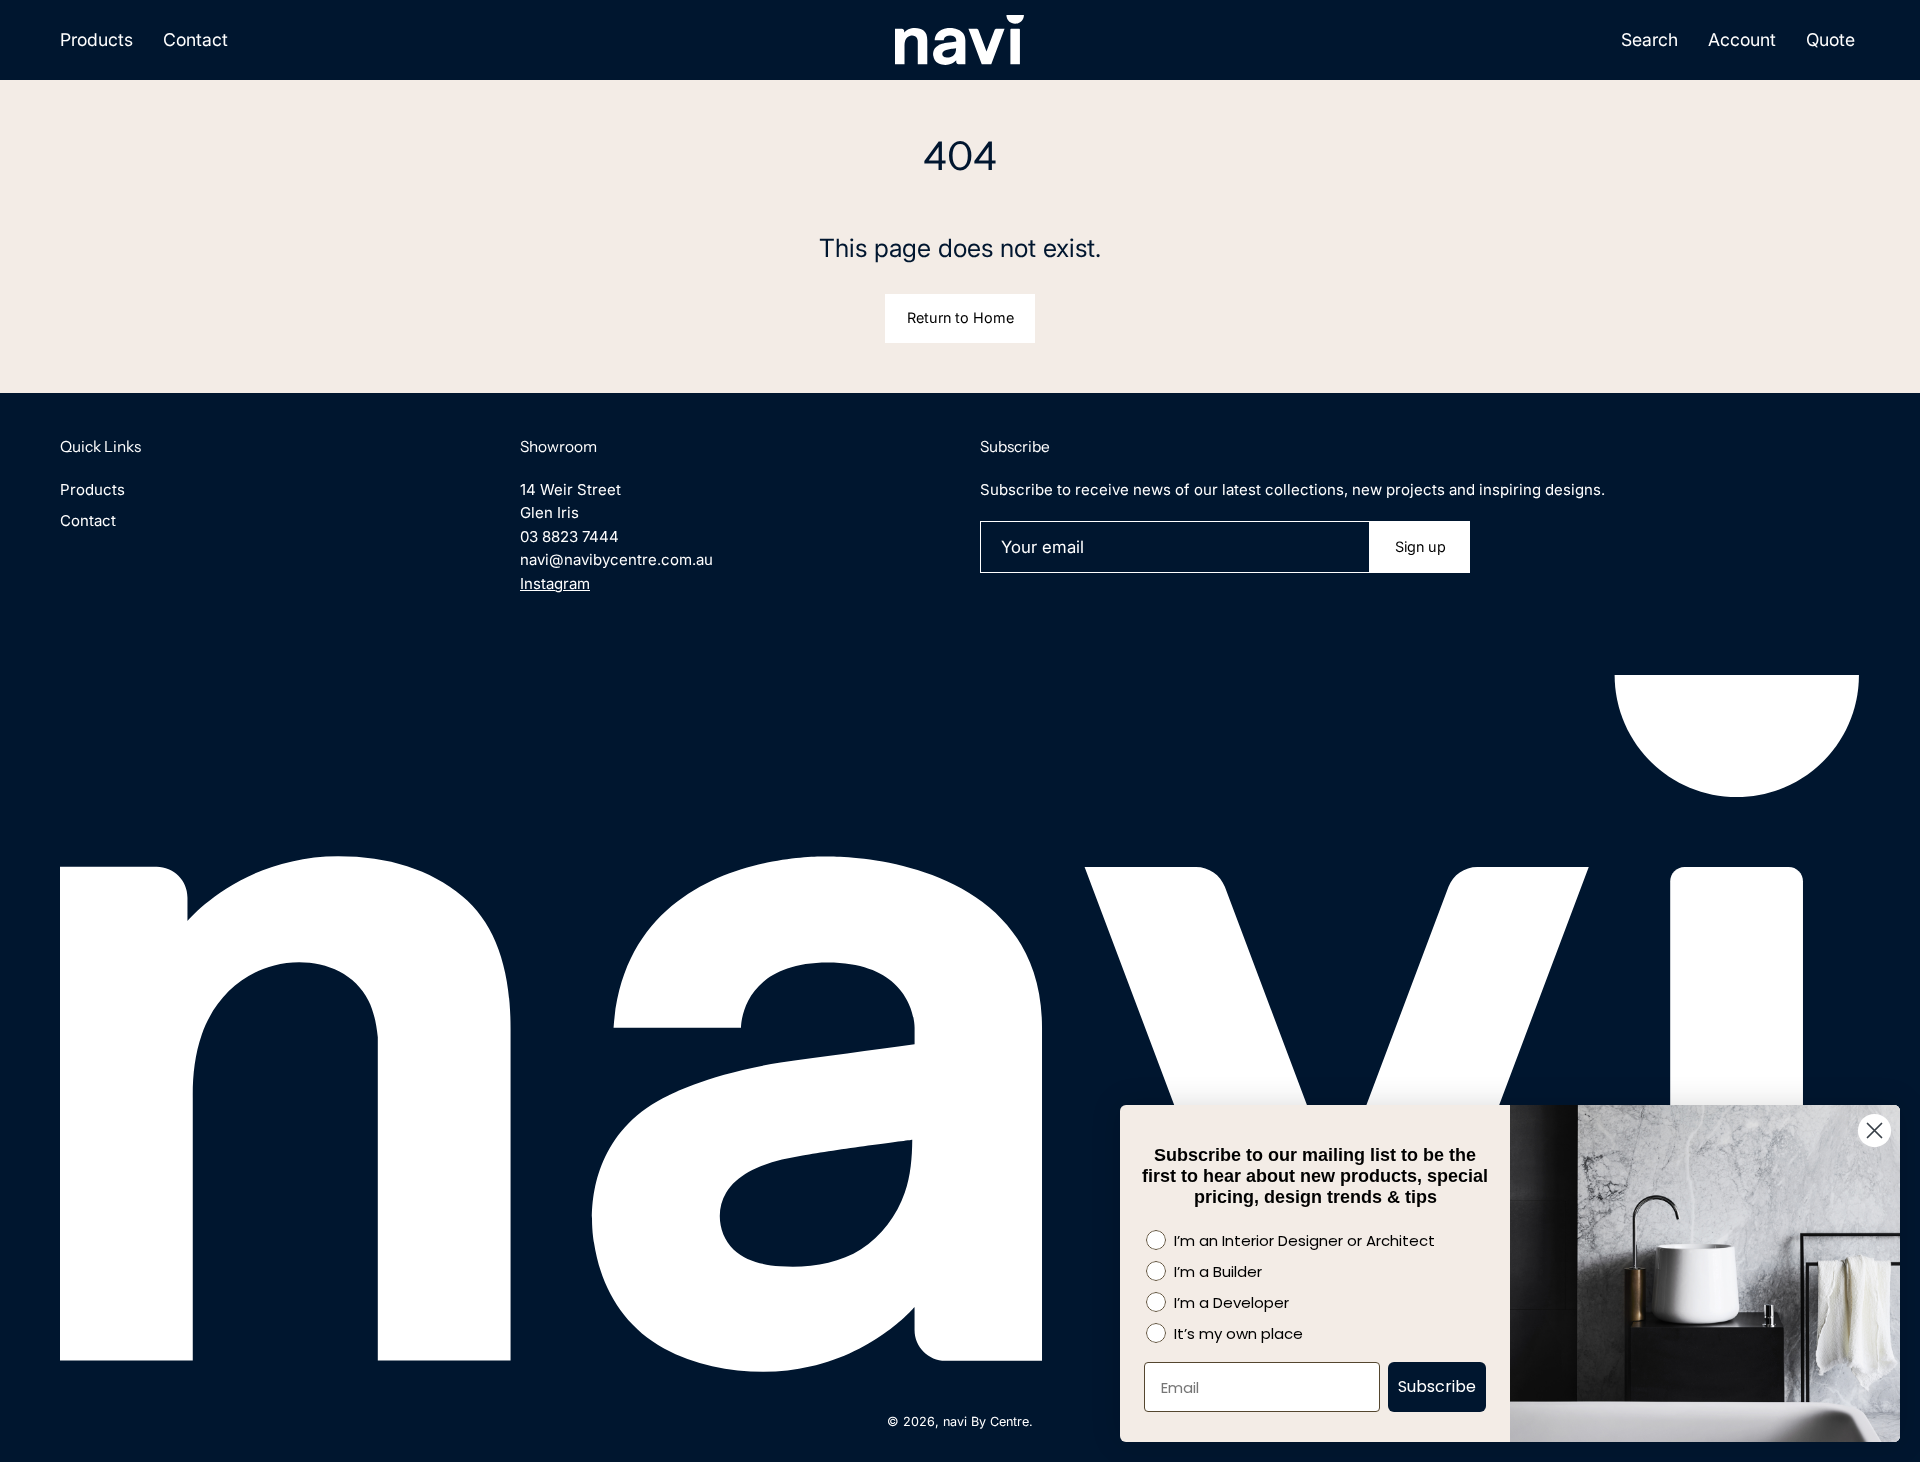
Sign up (1420, 546)
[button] (1649, 40)
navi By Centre (986, 1421)
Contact (88, 520)
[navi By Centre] (960, 40)
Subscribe (1437, 1386)
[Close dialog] (1874, 1130)
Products (92, 489)
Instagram (555, 583)
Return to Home (960, 317)
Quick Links (100, 446)
